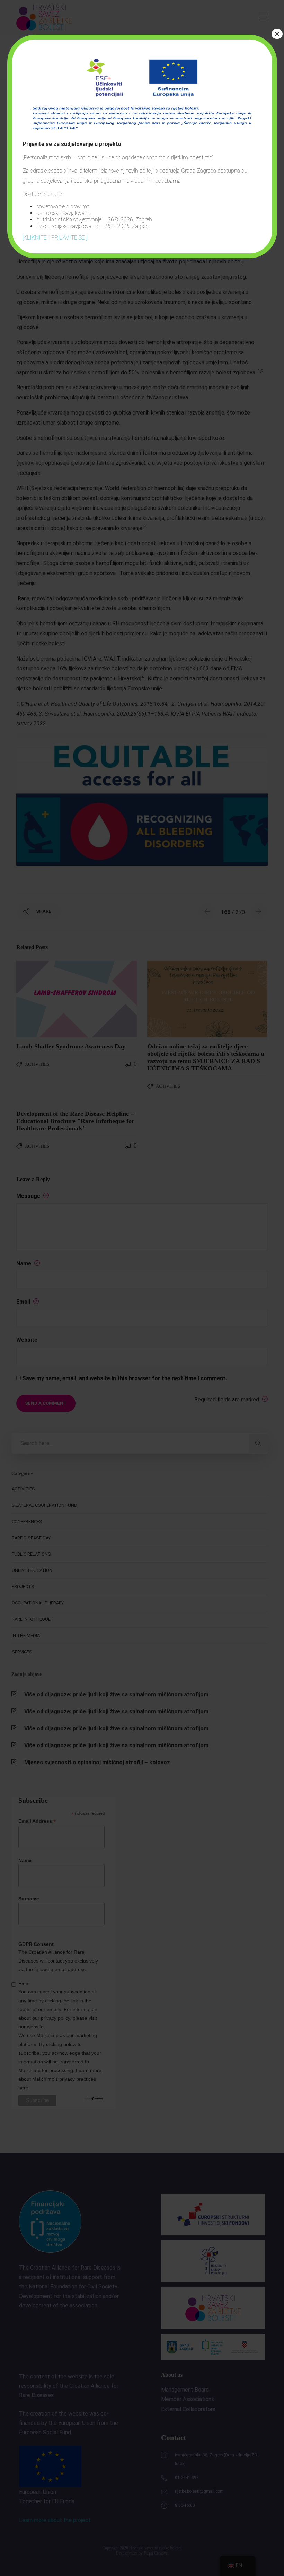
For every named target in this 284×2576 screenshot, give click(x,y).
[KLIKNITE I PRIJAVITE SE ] (55, 238)
